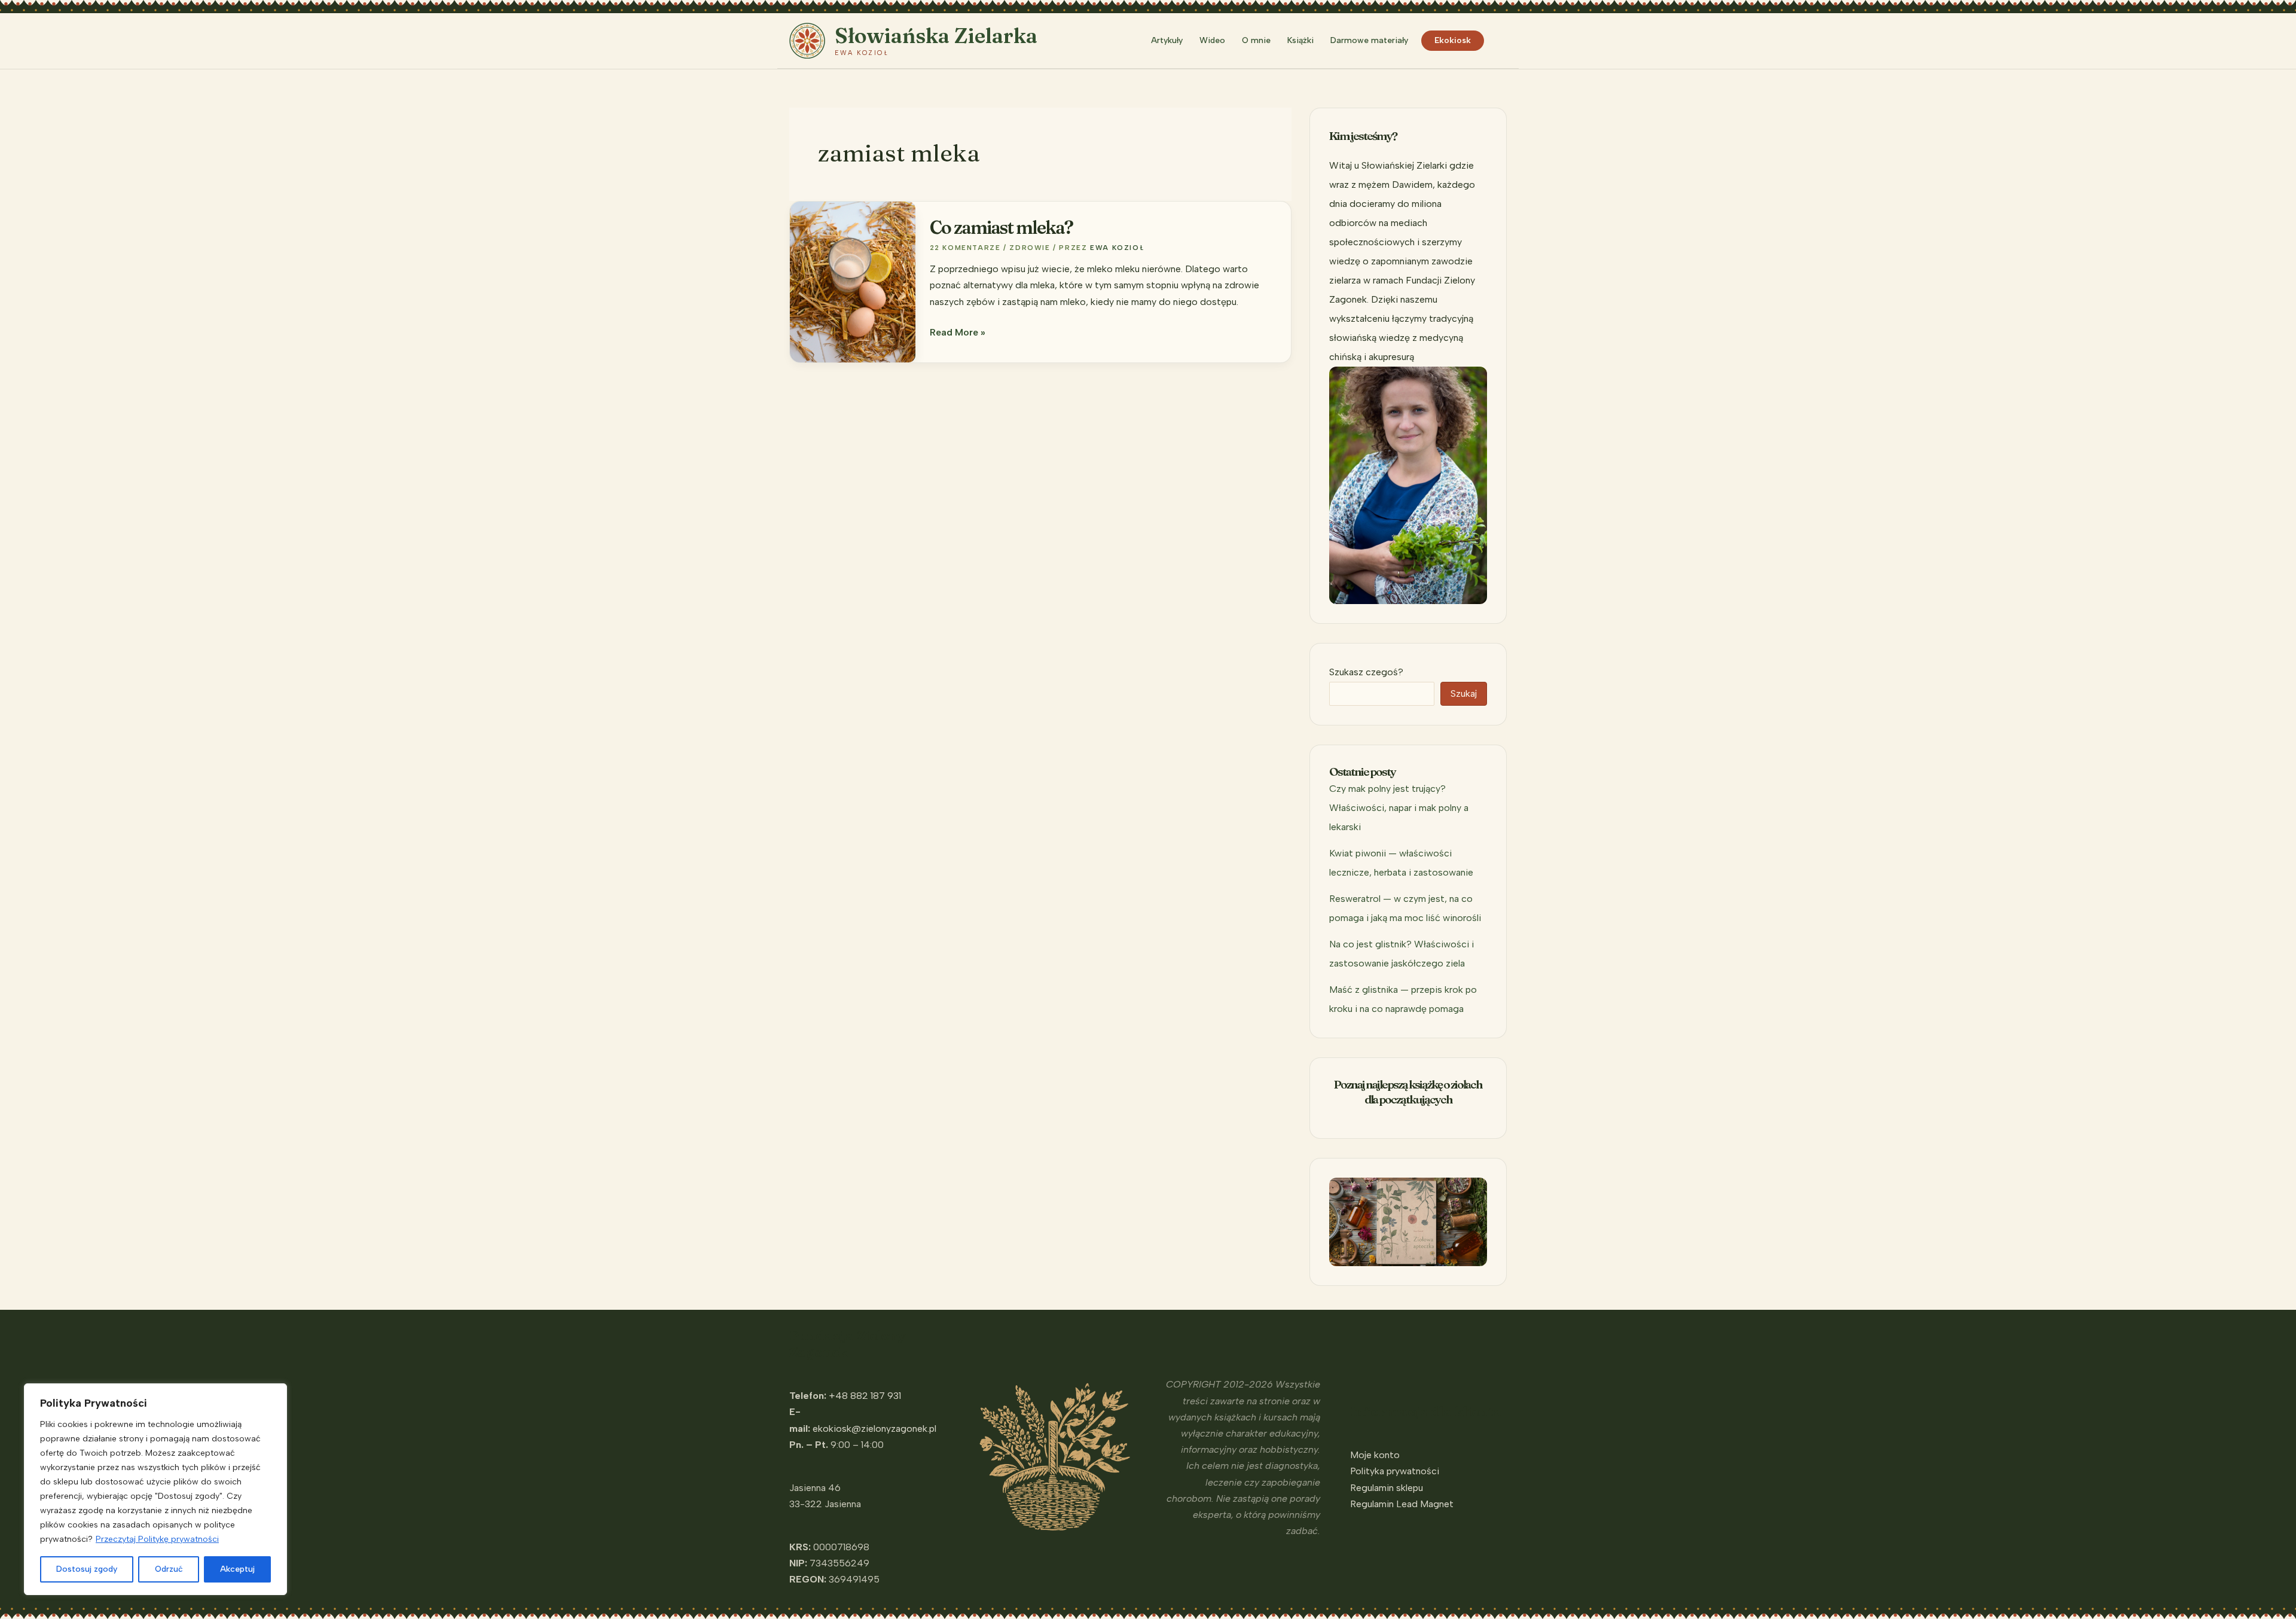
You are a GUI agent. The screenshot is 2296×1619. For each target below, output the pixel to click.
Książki (1300, 40)
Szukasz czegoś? (1366, 672)
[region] (155, 1489)
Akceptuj (237, 1569)
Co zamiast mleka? (1001, 228)
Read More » (958, 333)
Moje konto (1375, 1455)
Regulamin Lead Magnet (1402, 1504)
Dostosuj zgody (87, 1569)
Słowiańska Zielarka (936, 36)
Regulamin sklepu (1387, 1488)
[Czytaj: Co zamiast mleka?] (853, 281)
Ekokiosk (1453, 40)
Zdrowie (1030, 248)
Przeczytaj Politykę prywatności (157, 1539)
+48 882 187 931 (865, 1396)
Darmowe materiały (1369, 40)
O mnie (1256, 40)
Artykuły (1167, 40)
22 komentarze (965, 248)
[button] (1501, 41)
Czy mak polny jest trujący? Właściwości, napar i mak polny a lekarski (1399, 808)
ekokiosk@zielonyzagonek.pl (874, 1429)
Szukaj (1464, 693)
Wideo (1212, 40)
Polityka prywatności (1395, 1471)
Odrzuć (169, 1569)
